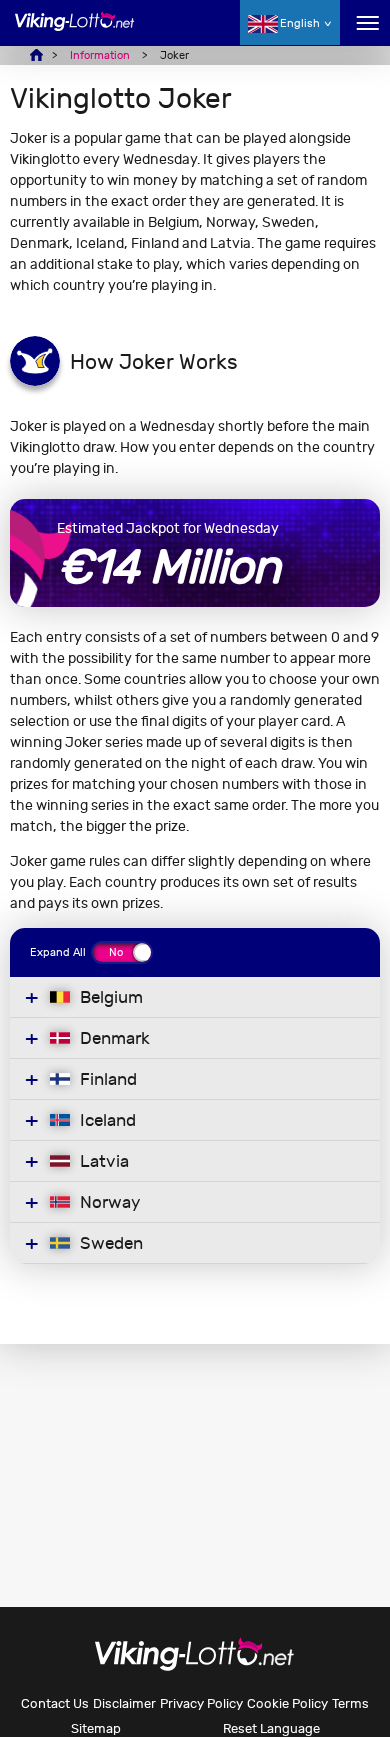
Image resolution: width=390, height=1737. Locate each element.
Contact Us (55, 1703)
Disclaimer (124, 1703)
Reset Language (271, 1728)
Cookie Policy (287, 1703)
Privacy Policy (201, 1703)
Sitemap (96, 1728)
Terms (350, 1703)
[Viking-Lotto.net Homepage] (75, 32)
